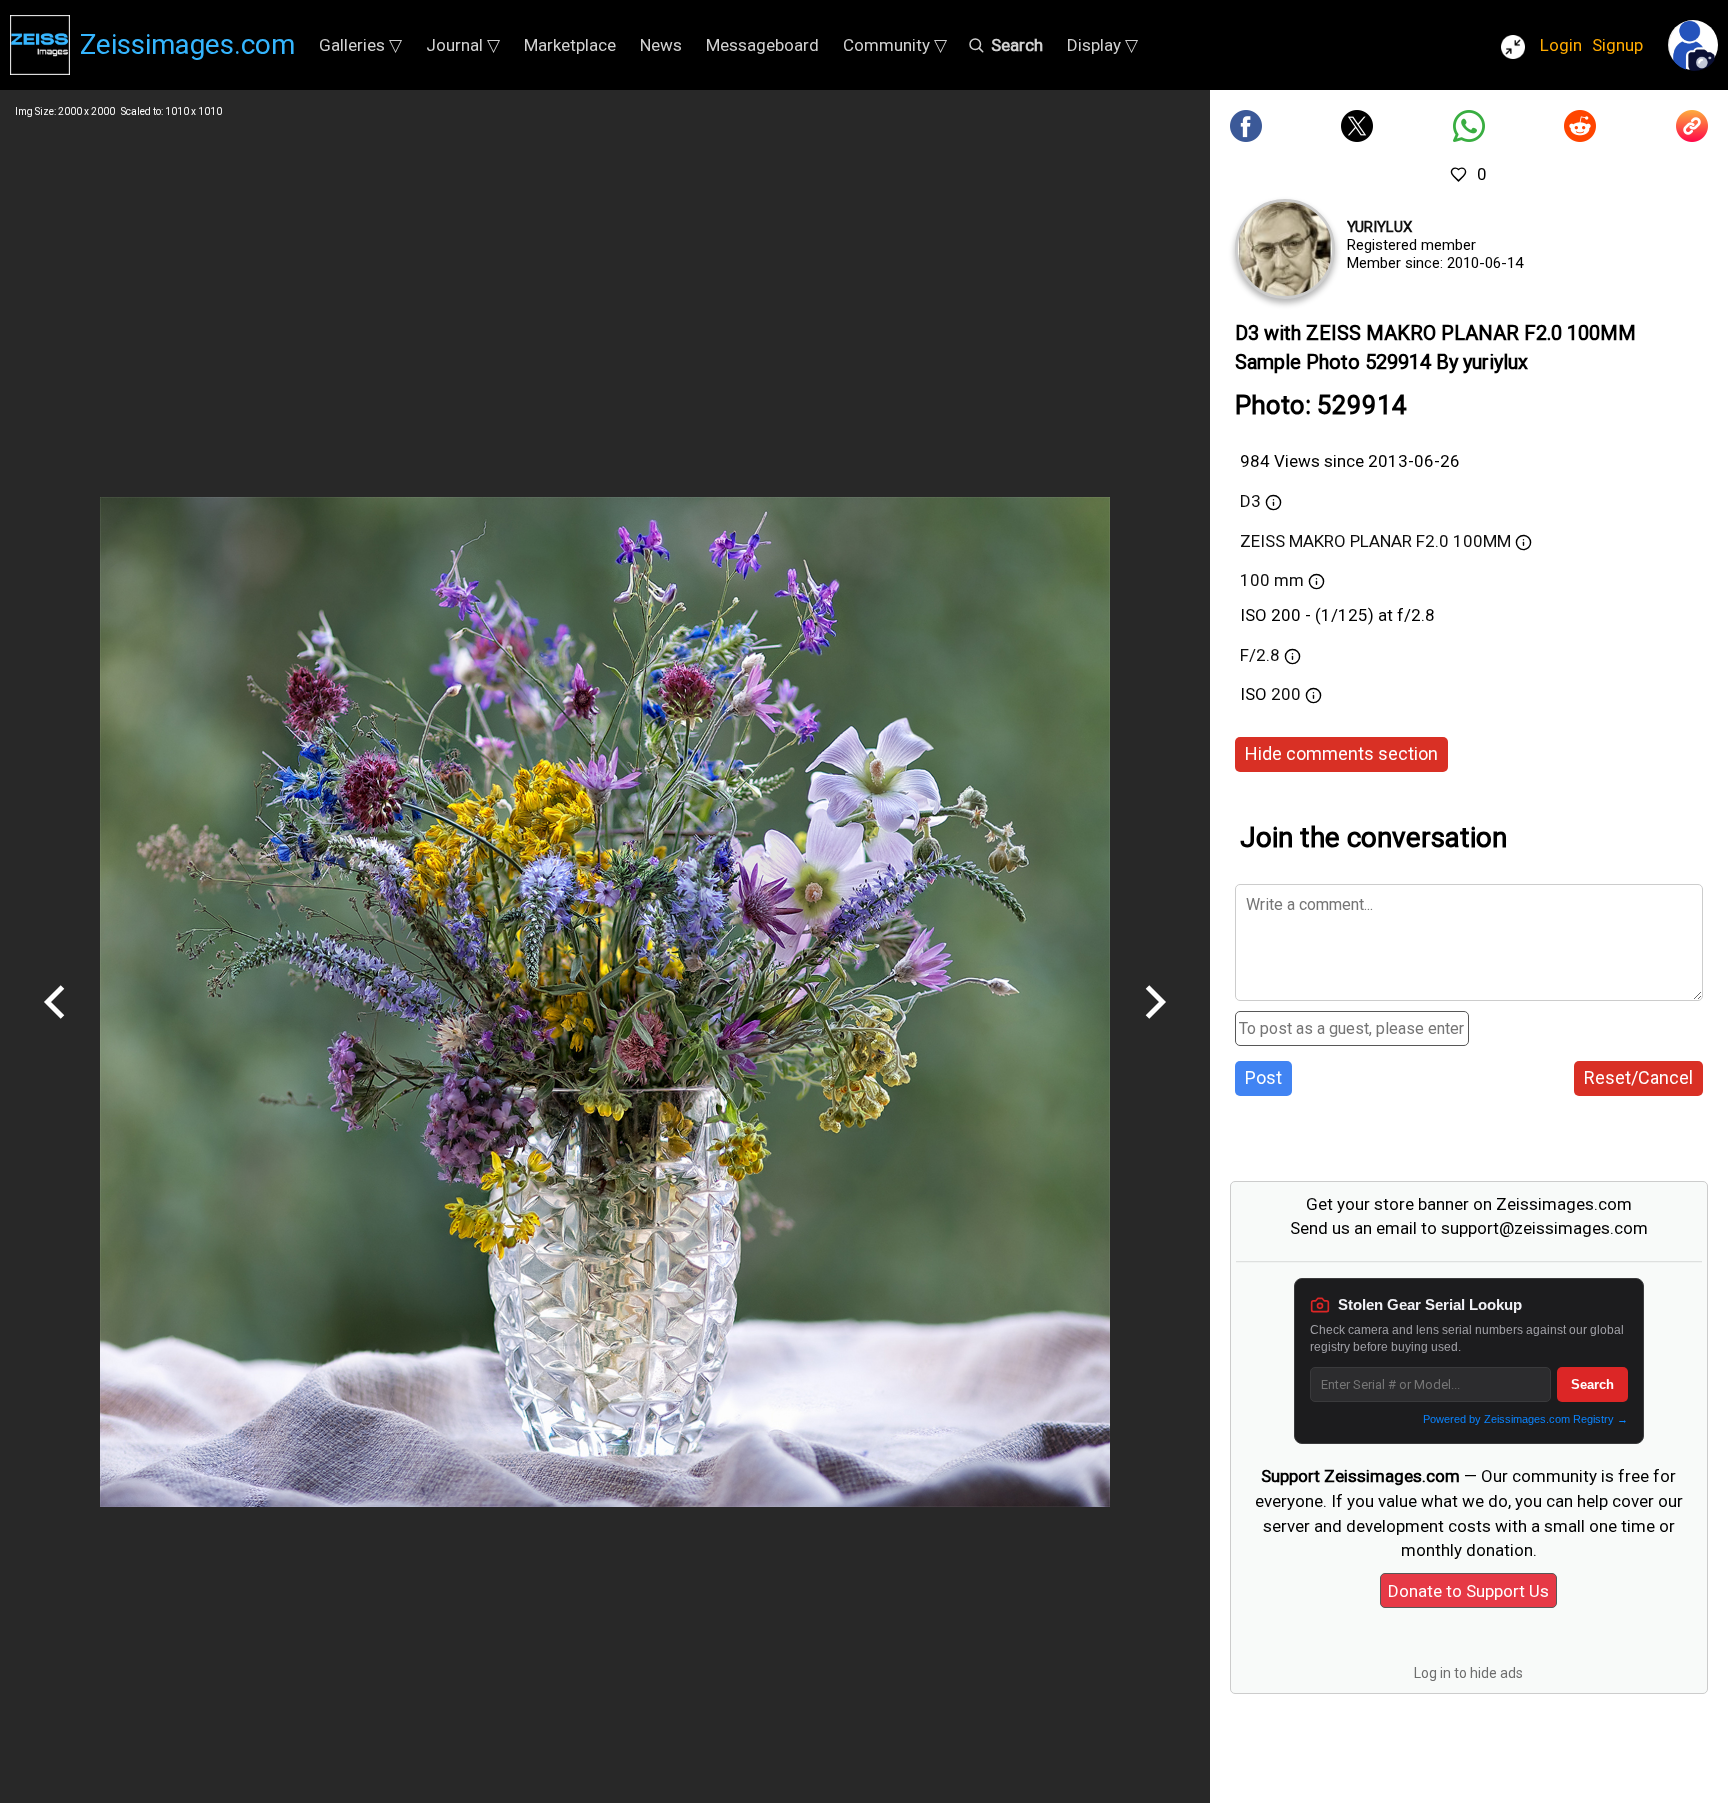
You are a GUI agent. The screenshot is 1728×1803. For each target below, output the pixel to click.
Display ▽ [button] (1102, 45)
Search (1592, 1384)
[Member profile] (1285, 249)
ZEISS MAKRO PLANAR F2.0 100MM (1375, 541)
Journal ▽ (463, 45)
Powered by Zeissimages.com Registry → (1525, 1419)
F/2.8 (1260, 655)
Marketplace (570, 45)
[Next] (1155, 1026)
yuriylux (1379, 227)
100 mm (1272, 580)
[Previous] (55, 1026)
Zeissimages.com (187, 44)
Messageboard (762, 45)
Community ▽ (895, 45)
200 (1288, 694)
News (661, 45)
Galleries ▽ (360, 45)
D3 (1250, 501)
